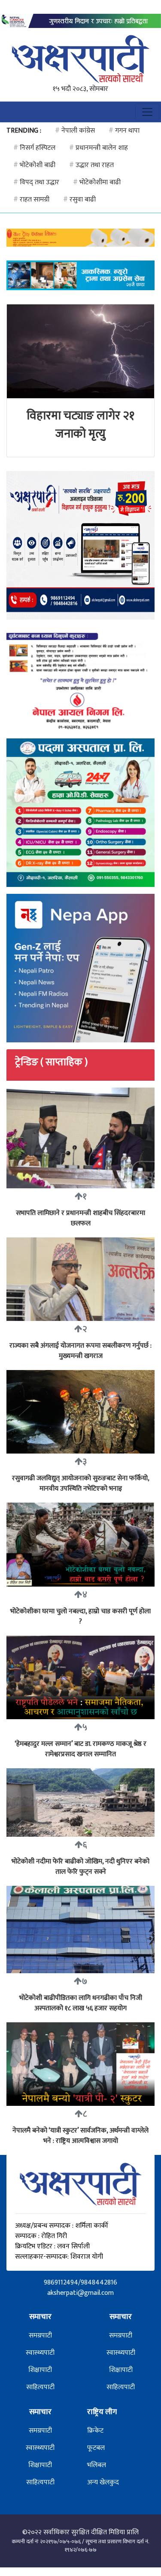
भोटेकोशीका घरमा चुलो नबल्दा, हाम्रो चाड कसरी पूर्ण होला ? (80, 1617)
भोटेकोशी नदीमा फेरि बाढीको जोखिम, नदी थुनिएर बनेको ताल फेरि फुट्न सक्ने (80, 1867)
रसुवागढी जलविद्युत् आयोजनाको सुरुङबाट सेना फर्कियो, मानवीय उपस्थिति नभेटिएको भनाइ (81, 1483)
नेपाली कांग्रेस (75, 131)
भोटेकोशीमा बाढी (97, 182)
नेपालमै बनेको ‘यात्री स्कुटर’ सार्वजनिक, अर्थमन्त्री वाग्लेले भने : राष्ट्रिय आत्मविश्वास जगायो (80, 2136)
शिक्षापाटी (40, 2370)
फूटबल (96, 2448)
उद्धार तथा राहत (91, 165)
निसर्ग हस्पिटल (34, 148)
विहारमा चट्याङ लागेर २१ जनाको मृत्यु (80, 425)
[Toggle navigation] (147, 112)
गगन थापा (124, 131)
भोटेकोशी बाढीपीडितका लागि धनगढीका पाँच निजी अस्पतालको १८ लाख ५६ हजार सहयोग (81, 2003)
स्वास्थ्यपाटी (40, 2353)
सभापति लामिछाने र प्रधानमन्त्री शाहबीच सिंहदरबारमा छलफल (80, 1218)
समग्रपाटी (40, 2336)
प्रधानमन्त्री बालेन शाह (99, 148)
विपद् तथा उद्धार (36, 182)
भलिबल (97, 2465)
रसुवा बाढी (79, 200)
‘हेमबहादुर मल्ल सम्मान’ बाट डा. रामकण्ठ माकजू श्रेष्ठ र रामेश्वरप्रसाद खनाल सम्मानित (80, 1749)
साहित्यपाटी (40, 2387)
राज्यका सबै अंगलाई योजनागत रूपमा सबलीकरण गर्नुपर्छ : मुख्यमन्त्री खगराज (80, 1351)
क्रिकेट (95, 2431)
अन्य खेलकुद (103, 2482)
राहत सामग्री (31, 200)
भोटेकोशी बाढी (34, 165)
